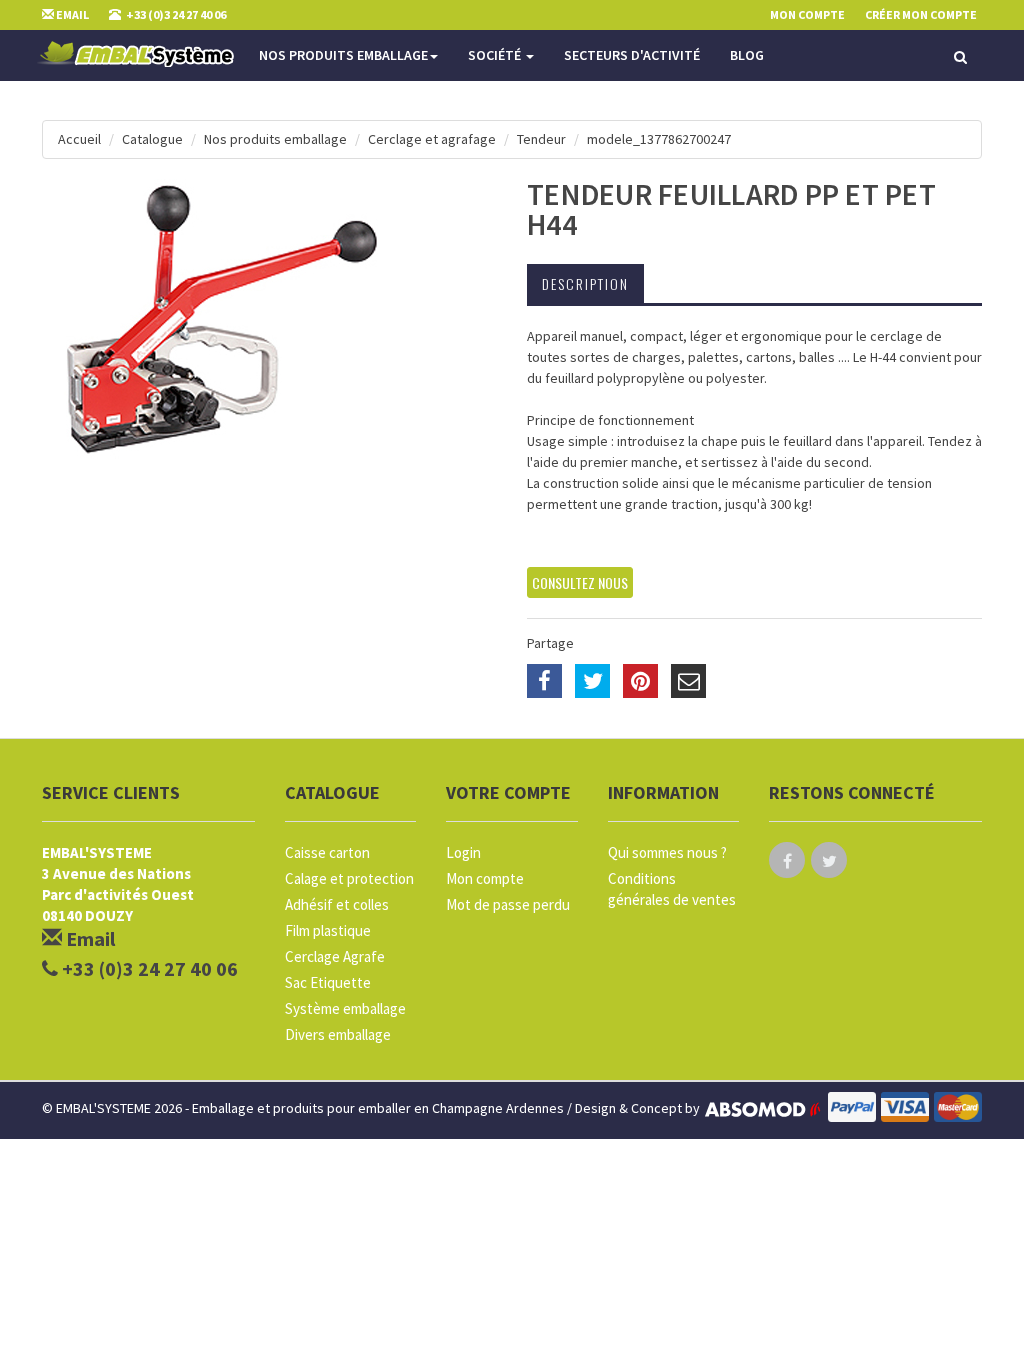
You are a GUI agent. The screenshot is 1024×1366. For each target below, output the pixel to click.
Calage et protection (349, 878)
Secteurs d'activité (632, 55)
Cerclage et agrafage (432, 139)
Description (585, 283)
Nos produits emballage (343, 55)
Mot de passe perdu (508, 904)
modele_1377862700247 (659, 139)
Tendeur (541, 139)
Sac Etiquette (328, 982)
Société (496, 55)
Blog (747, 55)
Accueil (79, 139)
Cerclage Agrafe (335, 956)
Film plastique (328, 930)
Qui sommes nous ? (667, 852)
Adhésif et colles (337, 904)
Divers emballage (338, 1034)
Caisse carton (327, 852)
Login (463, 852)
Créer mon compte (921, 14)
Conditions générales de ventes (672, 889)
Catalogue (152, 139)
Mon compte (485, 878)
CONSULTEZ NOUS (580, 582)
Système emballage (345, 1008)
